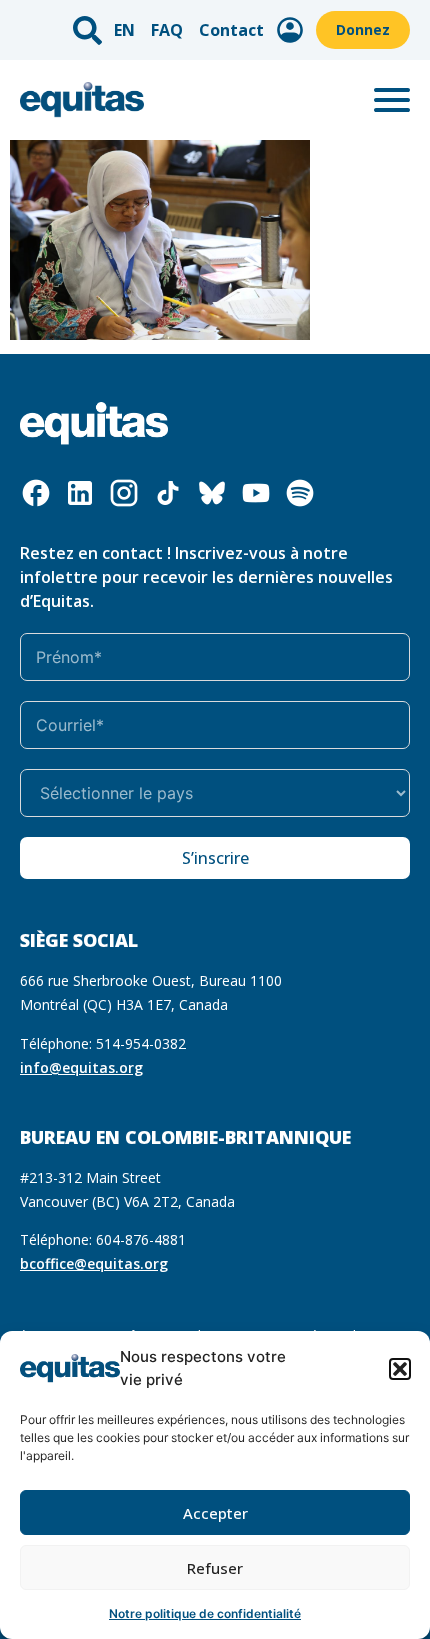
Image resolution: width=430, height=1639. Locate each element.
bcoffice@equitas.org (94, 1263)
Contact (231, 30)
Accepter (215, 1513)
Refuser (215, 1568)
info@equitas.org (81, 1067)
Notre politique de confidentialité (205, 1613)
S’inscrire (215, 858)
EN (124, 30)
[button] (400, 1369)
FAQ (167, 30)
